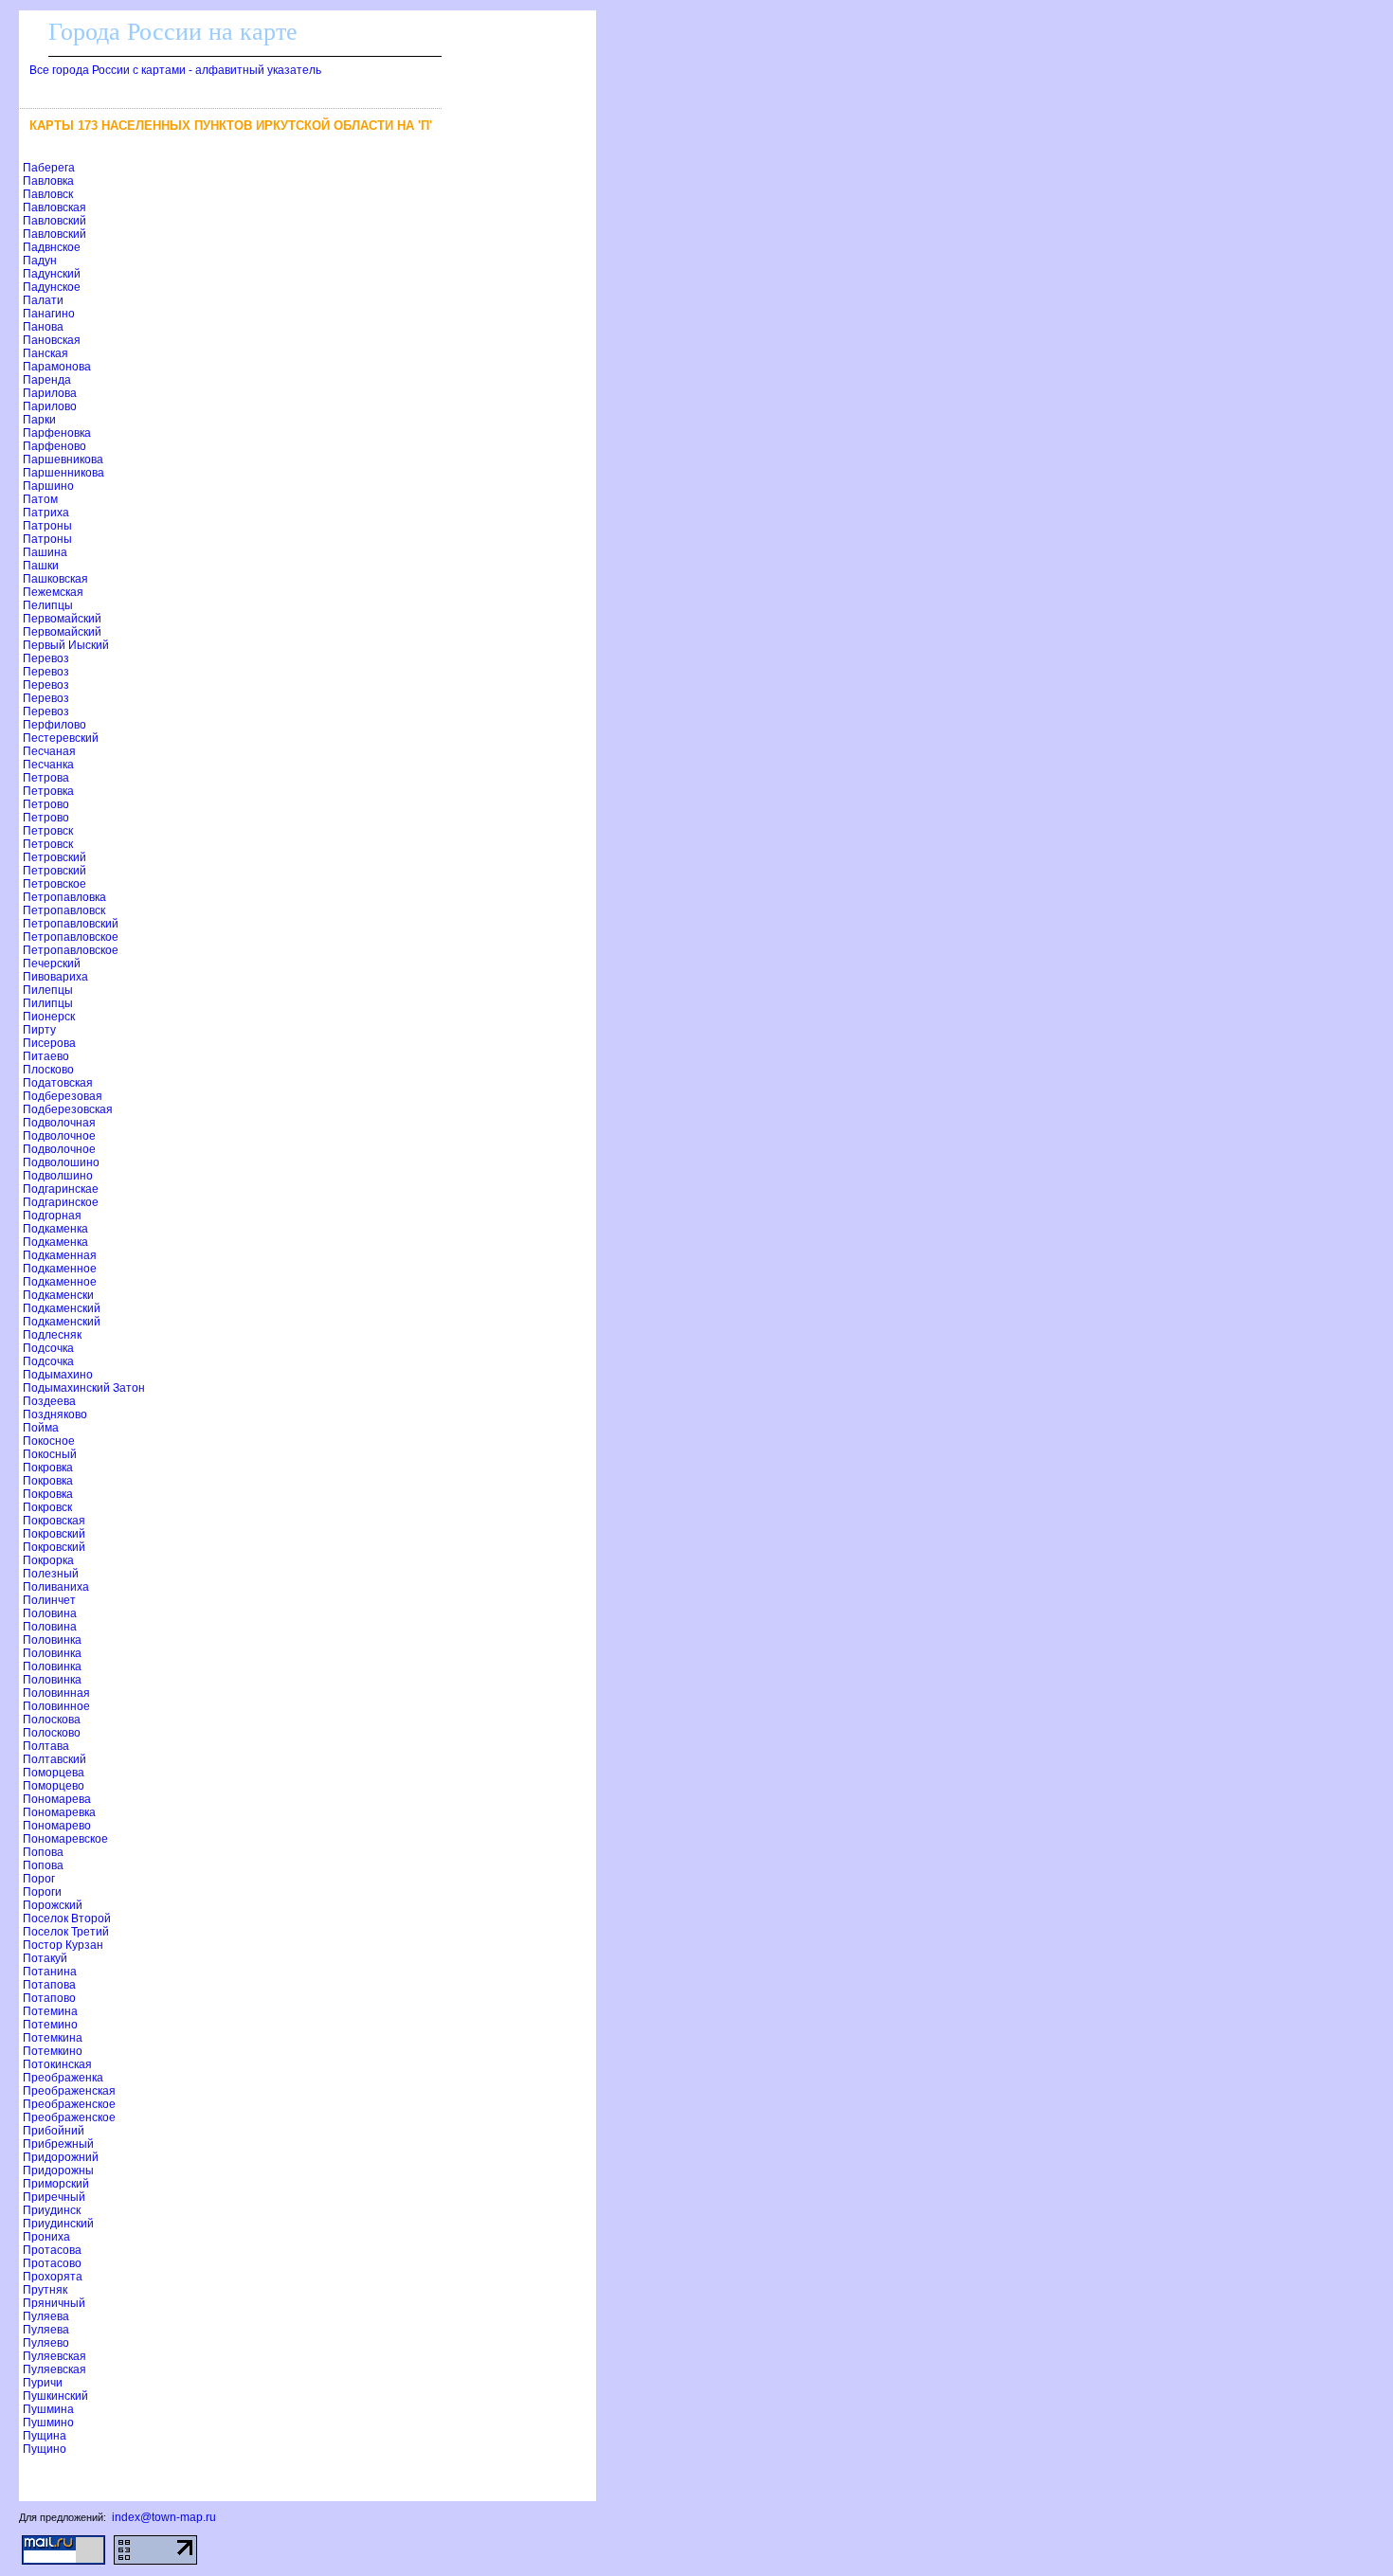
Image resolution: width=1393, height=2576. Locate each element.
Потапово (49, 1998)
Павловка (48, 181)
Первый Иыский (66, 645)
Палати (43, 300)
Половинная (56, 1693)
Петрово (46, 804)
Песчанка (48, 765)
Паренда (47, 380)
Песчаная (49, 751)
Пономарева (57, 1799)
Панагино (49, 314)
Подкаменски (58, 1295)
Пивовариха (55, 977)
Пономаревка (59, 1812)
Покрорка (48, 1560)
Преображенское (69, 2104)
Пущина (45, 2436)
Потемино (50, 2025)
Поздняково (55, 1414)
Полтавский (54, 1759)
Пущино (45, 2449)
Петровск (48, 831)
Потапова (49, 1985)
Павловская (54, 207)
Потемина (50, 2011)
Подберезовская (68, 1109)
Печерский (52, 964)
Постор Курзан (63, 1945)
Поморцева (54, 1773)
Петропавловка (64, 897)
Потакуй (45, 1958)
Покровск (47, 1507)
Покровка (48, 1468)
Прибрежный (58, 2144)
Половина (50, 1613)
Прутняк (45, 2290)
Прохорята (53, 2277)
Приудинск (52, 2210)
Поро (39, 1879)
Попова (43, 1852)
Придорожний (61, 2157)
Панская (45, 353)
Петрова (46, 778)
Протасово (52, 2263)
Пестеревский (61, 738)
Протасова (52, 2250)
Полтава (46, 1746)
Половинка (52, 1640)
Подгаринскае (61, 1189)
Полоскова (52, 1720)
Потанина (50, 1972)
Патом (40, 499)
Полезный (51, 1574)
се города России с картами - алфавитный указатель (175, 70)
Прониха (46, 2237)
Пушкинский (55, 2396)
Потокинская (57, 2064)
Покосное (49, 1441)
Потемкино (53, 2051)
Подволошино (61, 1162)
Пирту (39, 1030)
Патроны (47, 526)
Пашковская (55, 579)
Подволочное (59, 1136)
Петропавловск (64, 910)
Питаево (46, 1056)
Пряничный (54, 2303)
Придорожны (58, 2171)
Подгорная (52, 1216)
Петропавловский (71, 924)
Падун (40, 261)
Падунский (52, 274)
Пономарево (57, 1826)
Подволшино (58, 1176)
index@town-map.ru (164, 2517)
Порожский (53, 1905)
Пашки (41, 566)
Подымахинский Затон (84, 1388)
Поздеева (49, 1401)
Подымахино (58, 1375)
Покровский (54, 1534)
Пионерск (49, 1017)
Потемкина (53, 2038)
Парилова (50, 393)
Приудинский (58, 2224)
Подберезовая (63, 1096)
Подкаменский (62, 1308)
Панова (43, 327)
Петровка (48, 791)
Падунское (52, 287)
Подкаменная (60, 1255)
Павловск (48, 194)
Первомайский (62, 619)
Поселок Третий (66, 1932)
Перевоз (46, 658)
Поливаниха (56, 1587)
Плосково (48, 1070)
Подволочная (59, 1123)
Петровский (54, 857)
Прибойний (54, 2131)
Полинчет (49, 1600)
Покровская (54, 1521)
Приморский (56, 2184)
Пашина (45, 552)
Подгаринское (61, 1202)
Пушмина (48, 2409)
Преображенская (69, 2091)
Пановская (52, 340)
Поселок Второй (67, 1918)
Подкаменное (60, 1269)
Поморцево (54, 1786)
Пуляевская (54, 2356)
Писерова (49, 1043)
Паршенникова (63, 473)
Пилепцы (48, 990)
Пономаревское (65, 1839)
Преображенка (63, 2078)
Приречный (54, 2197)
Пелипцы (48, 605)
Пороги (42, 1892)
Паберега (49, 168)
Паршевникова (63, 459)
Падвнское (52, 247)
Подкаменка (55, 1229)
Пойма (41, 1428)
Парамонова (57, 367)
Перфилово (54, 725)
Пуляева (46, 2316)
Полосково (52, 1733)
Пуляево (46, 2343)
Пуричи (43, 2383)
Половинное (56, 1706)
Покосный (50, 1454)
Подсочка (48, 1348)
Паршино (48, 486)
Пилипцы (48, 1003)
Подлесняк (52, 1335)
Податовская (58, 1083)
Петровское (54, 884)
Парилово (50, 406)
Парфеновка (57, 433)
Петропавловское (71, 937)
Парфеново (54, 446)
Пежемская (53, 592)
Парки (39, 420)
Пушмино (48, 2423)
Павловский (54, 221)
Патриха (46, 513)
